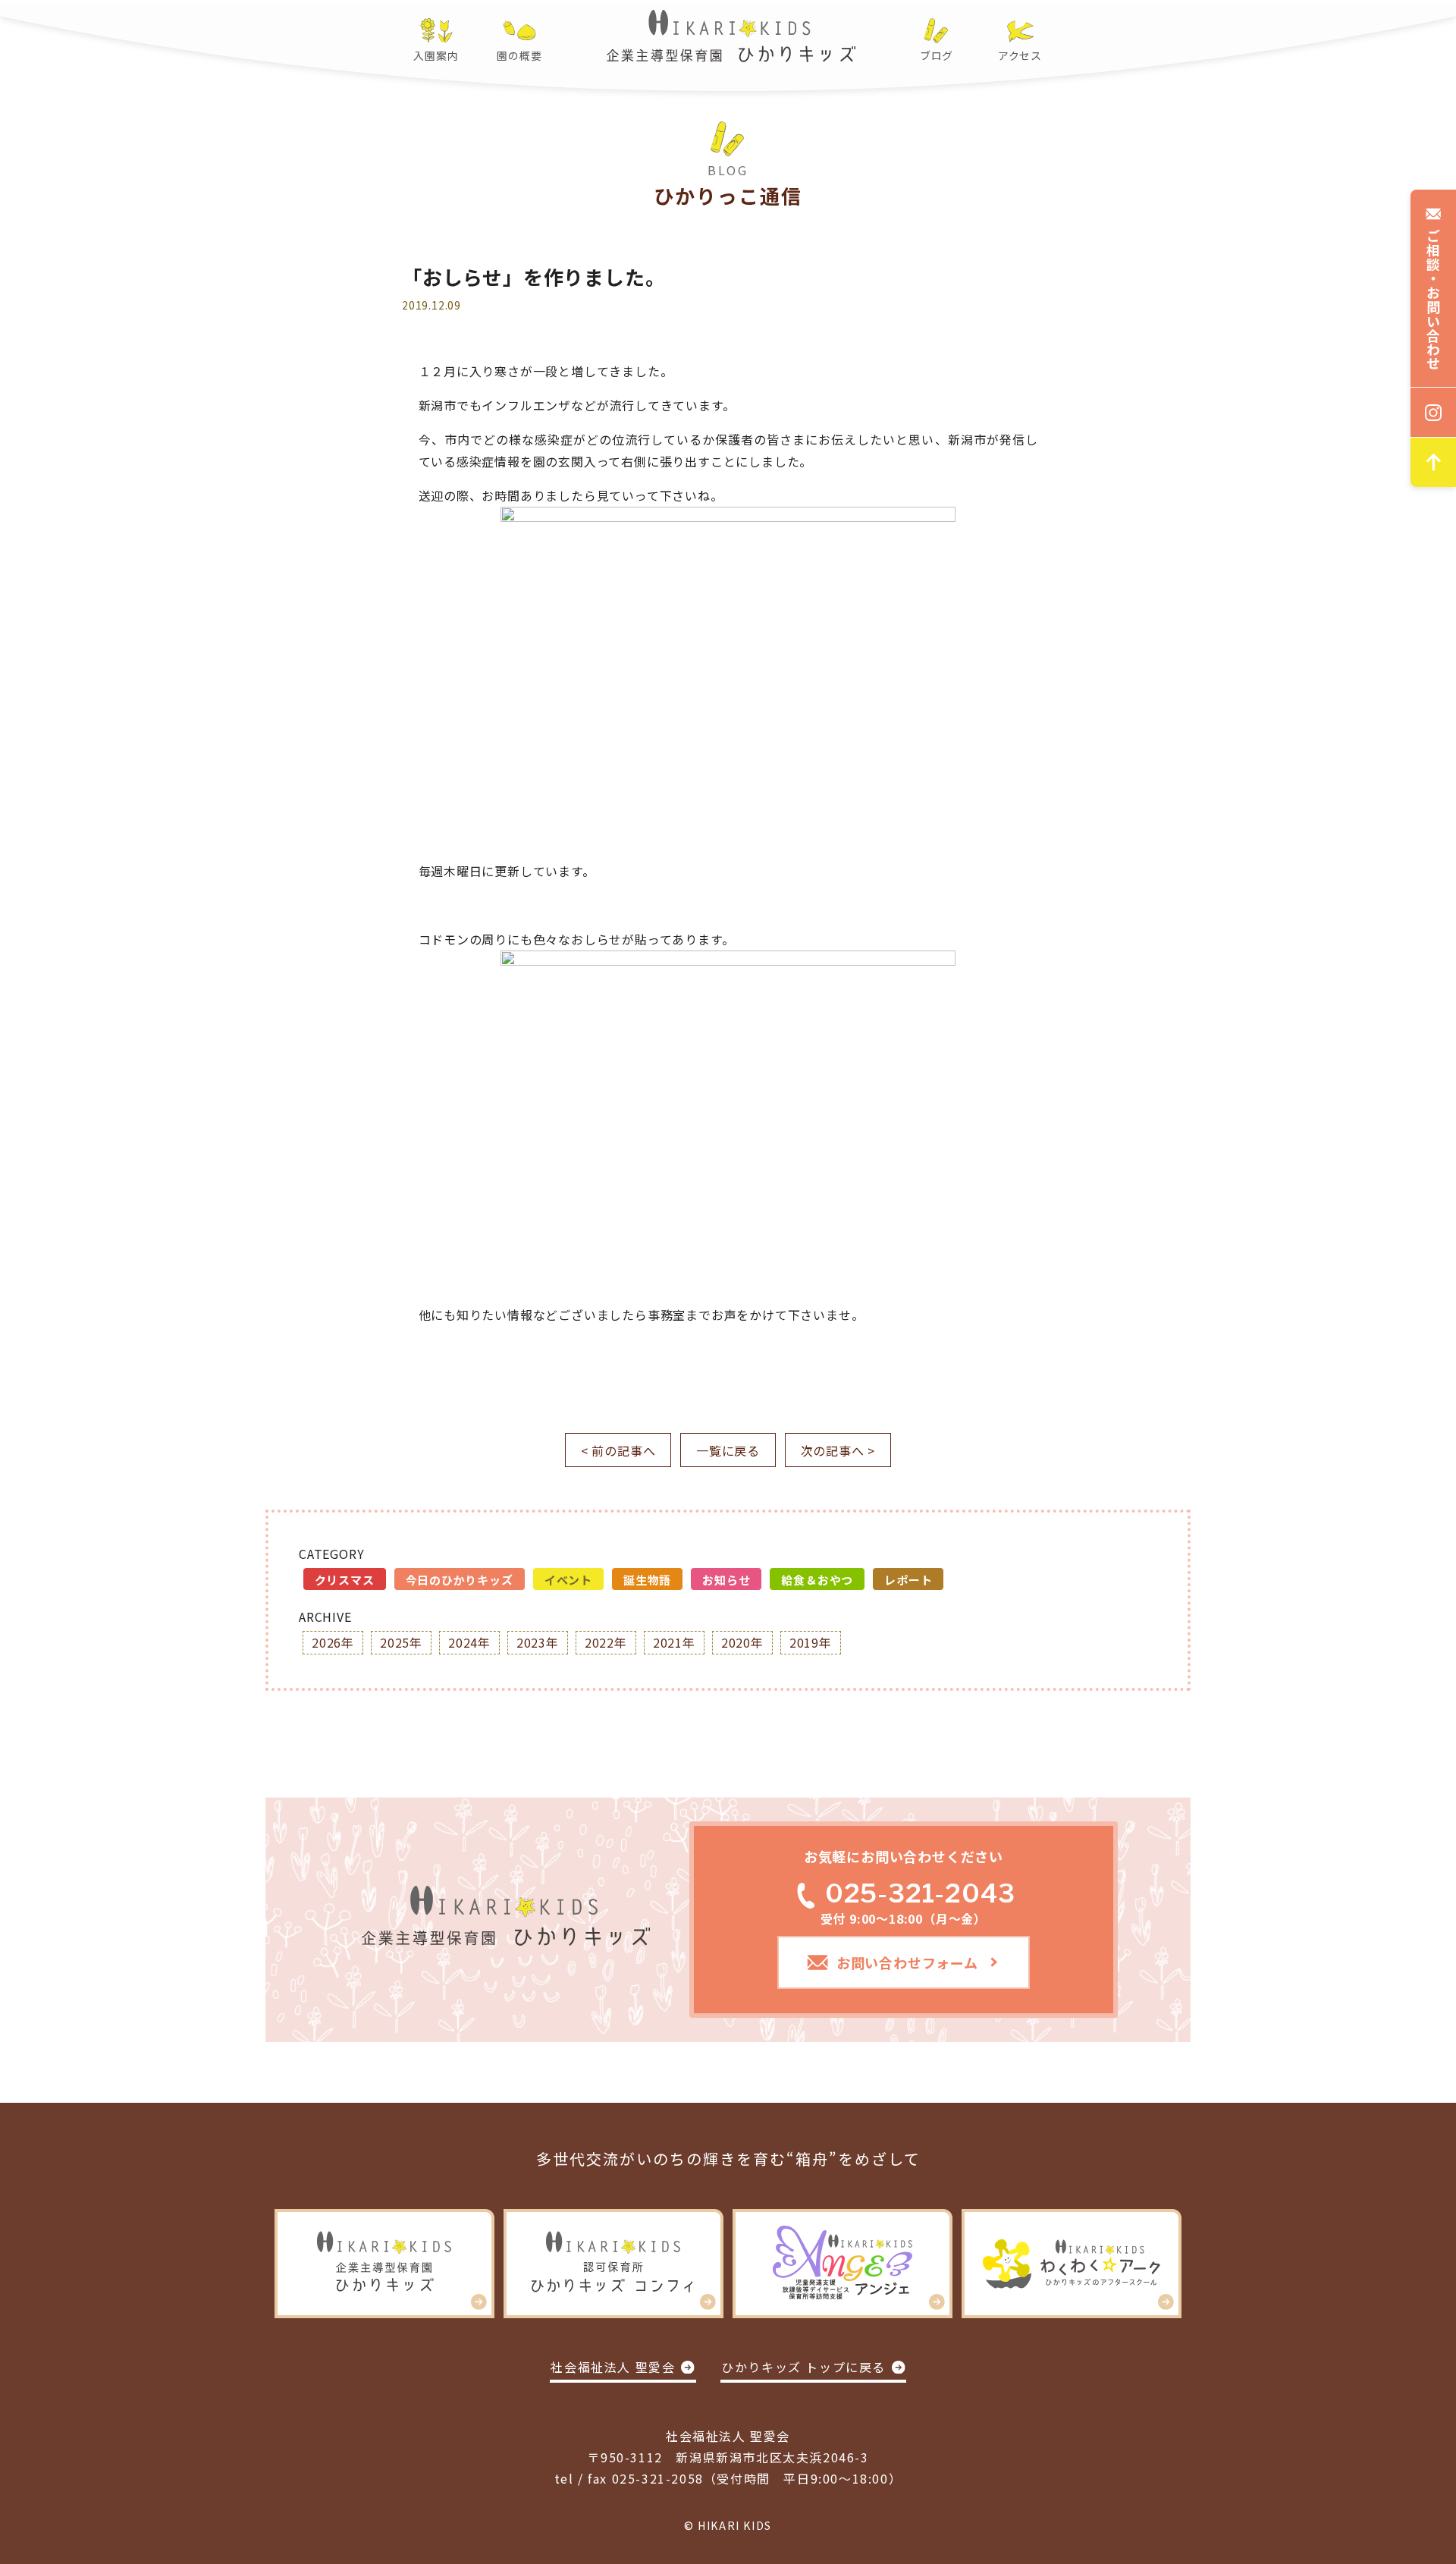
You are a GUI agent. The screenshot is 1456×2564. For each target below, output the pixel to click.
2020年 (742, 1642)
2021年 (674, 1642)
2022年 (606, 1642)
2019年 (811, 1642)
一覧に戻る (728, 1450)
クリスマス (345, 1580)
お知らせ (726, 1580)
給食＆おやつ (817, 1580)
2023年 (538, 1642)
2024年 (469, 1642)
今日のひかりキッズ (460, 1580)
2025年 (401, 1642)
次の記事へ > (838, 1450)
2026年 (333, 1642)
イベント (568, 1580)
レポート (908, 1580)
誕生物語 (647, 1580)
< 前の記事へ (618, 1450)
